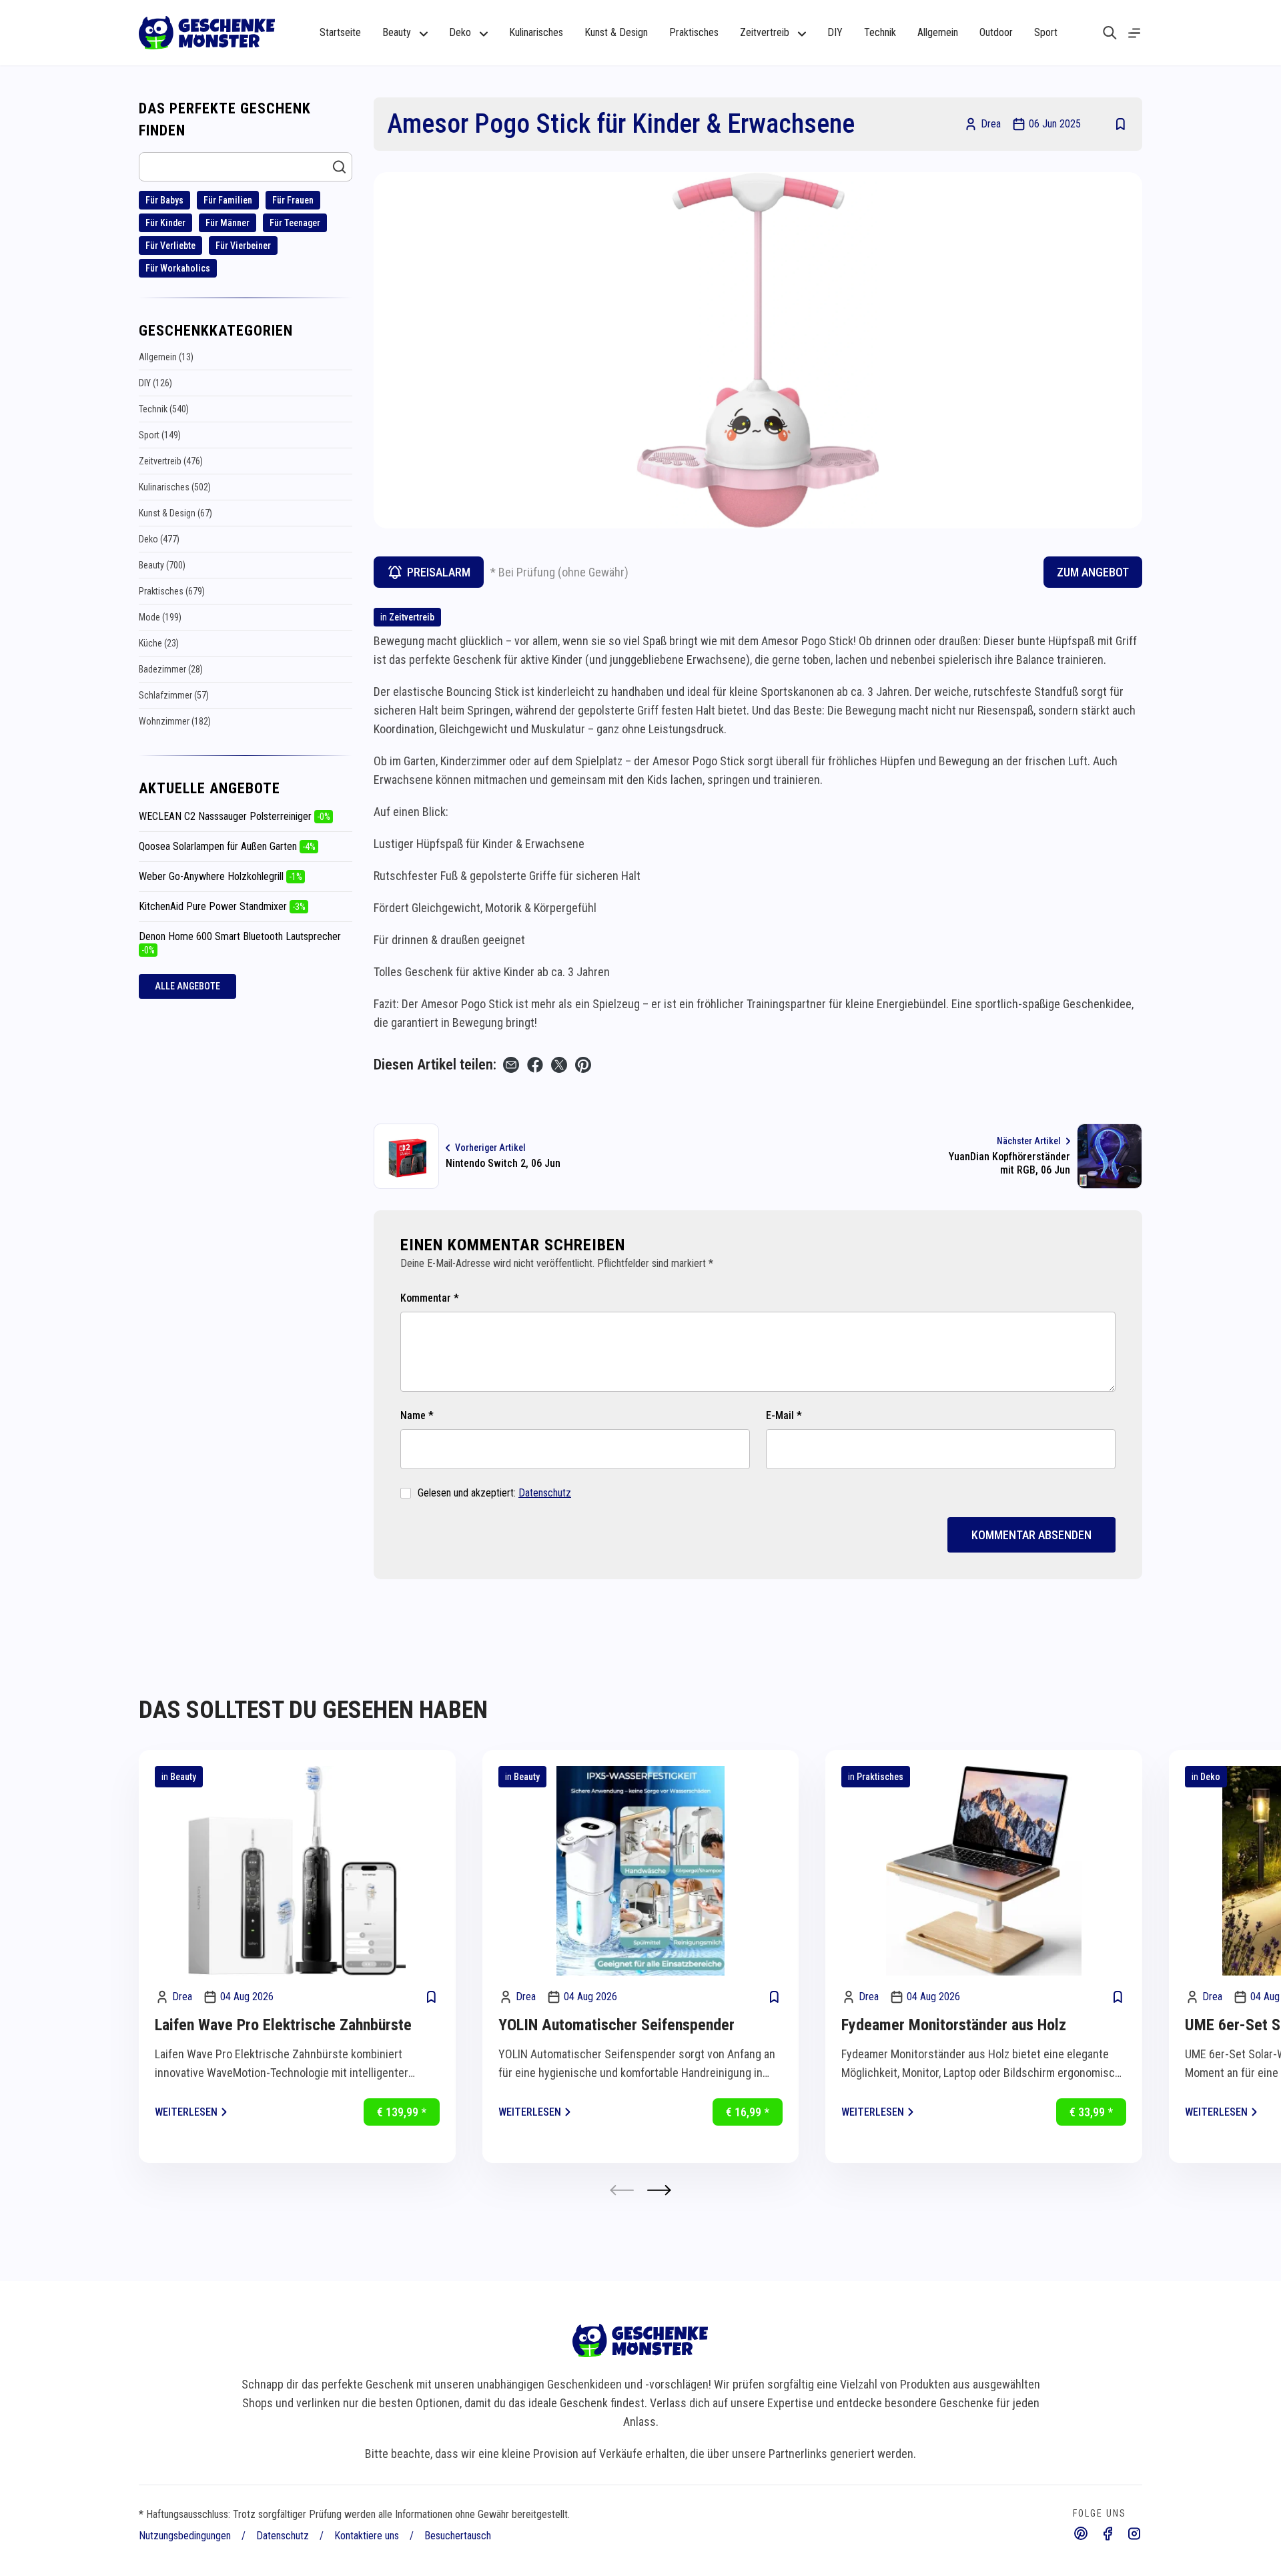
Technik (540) (164, 409)
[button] (659, 2190)
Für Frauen (293, 200)
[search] (1110, 33)
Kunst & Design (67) (175, 513)
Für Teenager (295, 223)
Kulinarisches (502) (175, 487)
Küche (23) (159, 643)
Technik (880, 32)
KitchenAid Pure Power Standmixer (222, 906)
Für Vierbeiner (243, 246)
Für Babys (164, 200)
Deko (1210, 1777)
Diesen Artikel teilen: (435, 1064)
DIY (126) (155, 383)
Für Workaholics (178, 268)
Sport (1046, 32)
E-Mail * (784, 1415)
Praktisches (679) (172, 591)
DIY (835, 32)
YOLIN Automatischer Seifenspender (616, 2025)
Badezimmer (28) (171, 669)
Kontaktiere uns (367, 2536)
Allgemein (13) (166, 357)
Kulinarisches (536, 32)
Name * (417, 1415)
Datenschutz (545, 1493)
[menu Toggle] (1134, 33)
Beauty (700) (162, 565)
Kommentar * (430, 1298)
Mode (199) (160, 617)
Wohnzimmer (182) (175, 721)
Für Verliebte (170, 246)
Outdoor (996, 32)
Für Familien (228, 200)
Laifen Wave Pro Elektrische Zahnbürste (283, 2025)
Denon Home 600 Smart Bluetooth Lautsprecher (240, 943)
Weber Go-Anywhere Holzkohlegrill (221, 876)
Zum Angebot (1093, 572)
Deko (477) (159, 539)
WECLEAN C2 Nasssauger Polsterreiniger (235, 816)
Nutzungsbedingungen (185, 2536)
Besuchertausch (458, 2536)
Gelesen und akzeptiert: (494, 1493)
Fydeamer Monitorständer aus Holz (954, 2025)
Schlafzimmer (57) (174, 695)
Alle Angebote (187, 986)
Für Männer (228, 223)
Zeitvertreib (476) (171, 461)
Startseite (340, 32)
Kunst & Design (616, 32)
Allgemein (938, 32)
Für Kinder (165, 223)
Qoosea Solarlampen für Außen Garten (227, 846)
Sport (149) (160, 435)
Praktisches (694, 32)
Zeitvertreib (412, 617)
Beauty (183, 1777)
